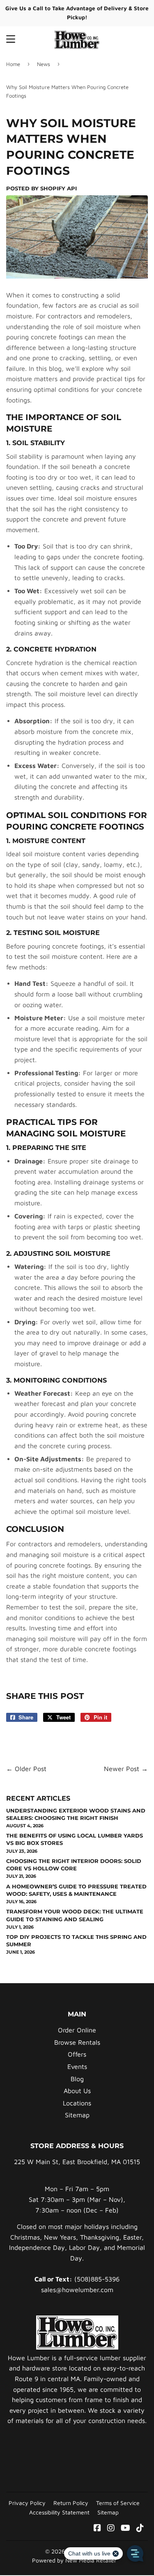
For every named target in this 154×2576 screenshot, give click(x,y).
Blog (77, 2079)
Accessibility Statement (59, 2512)
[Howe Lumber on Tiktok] (140, 2528)
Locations (77, 2103)
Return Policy (71, 2503)
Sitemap (77, 2115)
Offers (77, 2054)
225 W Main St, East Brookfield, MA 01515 (77, 2162)
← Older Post (26, 1769)
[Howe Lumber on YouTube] (125, 2528)
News (44, 64)
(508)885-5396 (97, 2279)
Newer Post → (126, 1769)
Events (77, 2066)
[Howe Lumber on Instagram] (111, 2528)
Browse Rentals (77, 2042)
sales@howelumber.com (77, 2290)
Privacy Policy (27, 2503)
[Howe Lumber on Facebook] (97, 2528)
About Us (77, 2091)
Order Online (77, 2030)
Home (13, 64)
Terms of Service (118, 2503)
